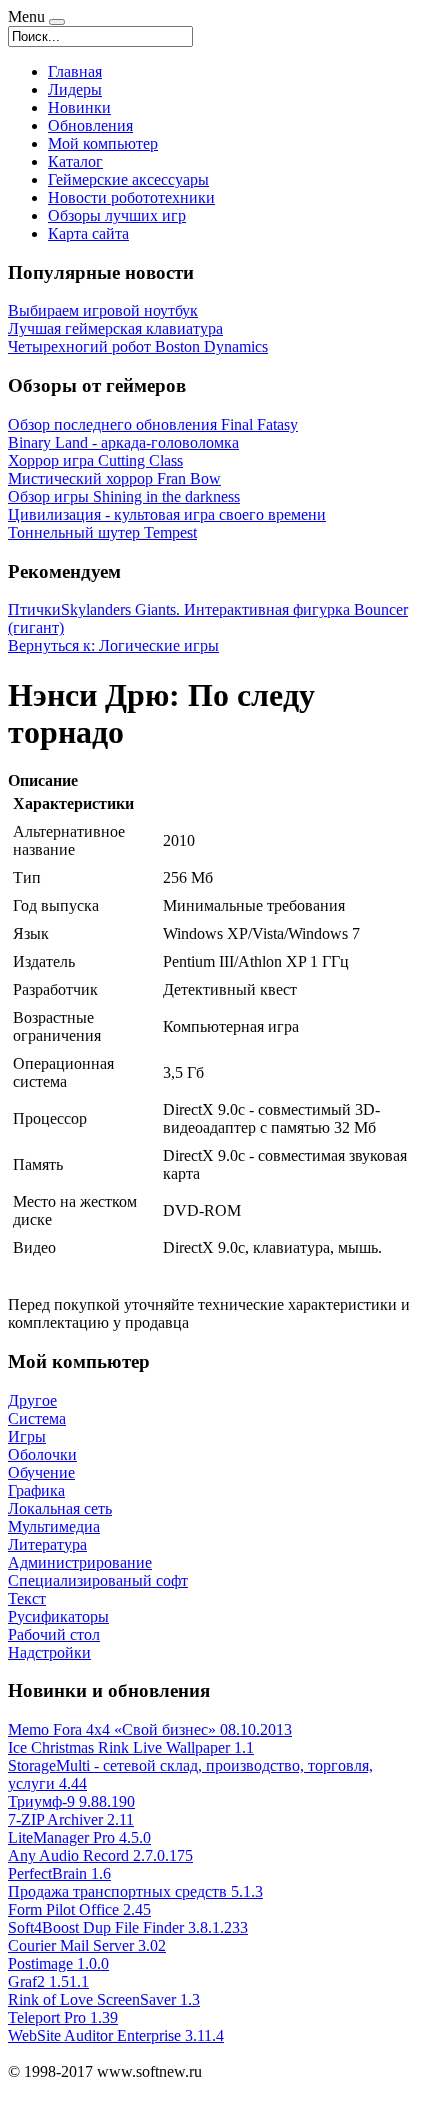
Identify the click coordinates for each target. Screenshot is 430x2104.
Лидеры (75, 89)
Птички (34, 609)
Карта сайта (88, 233)
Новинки (79, 107)
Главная (75, 71)
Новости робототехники (131, 197)
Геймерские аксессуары (128, 179)
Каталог (75, 161)
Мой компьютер (103, 143)
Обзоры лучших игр (117, 215)
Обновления (90, 125)
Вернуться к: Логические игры (113, 645)
